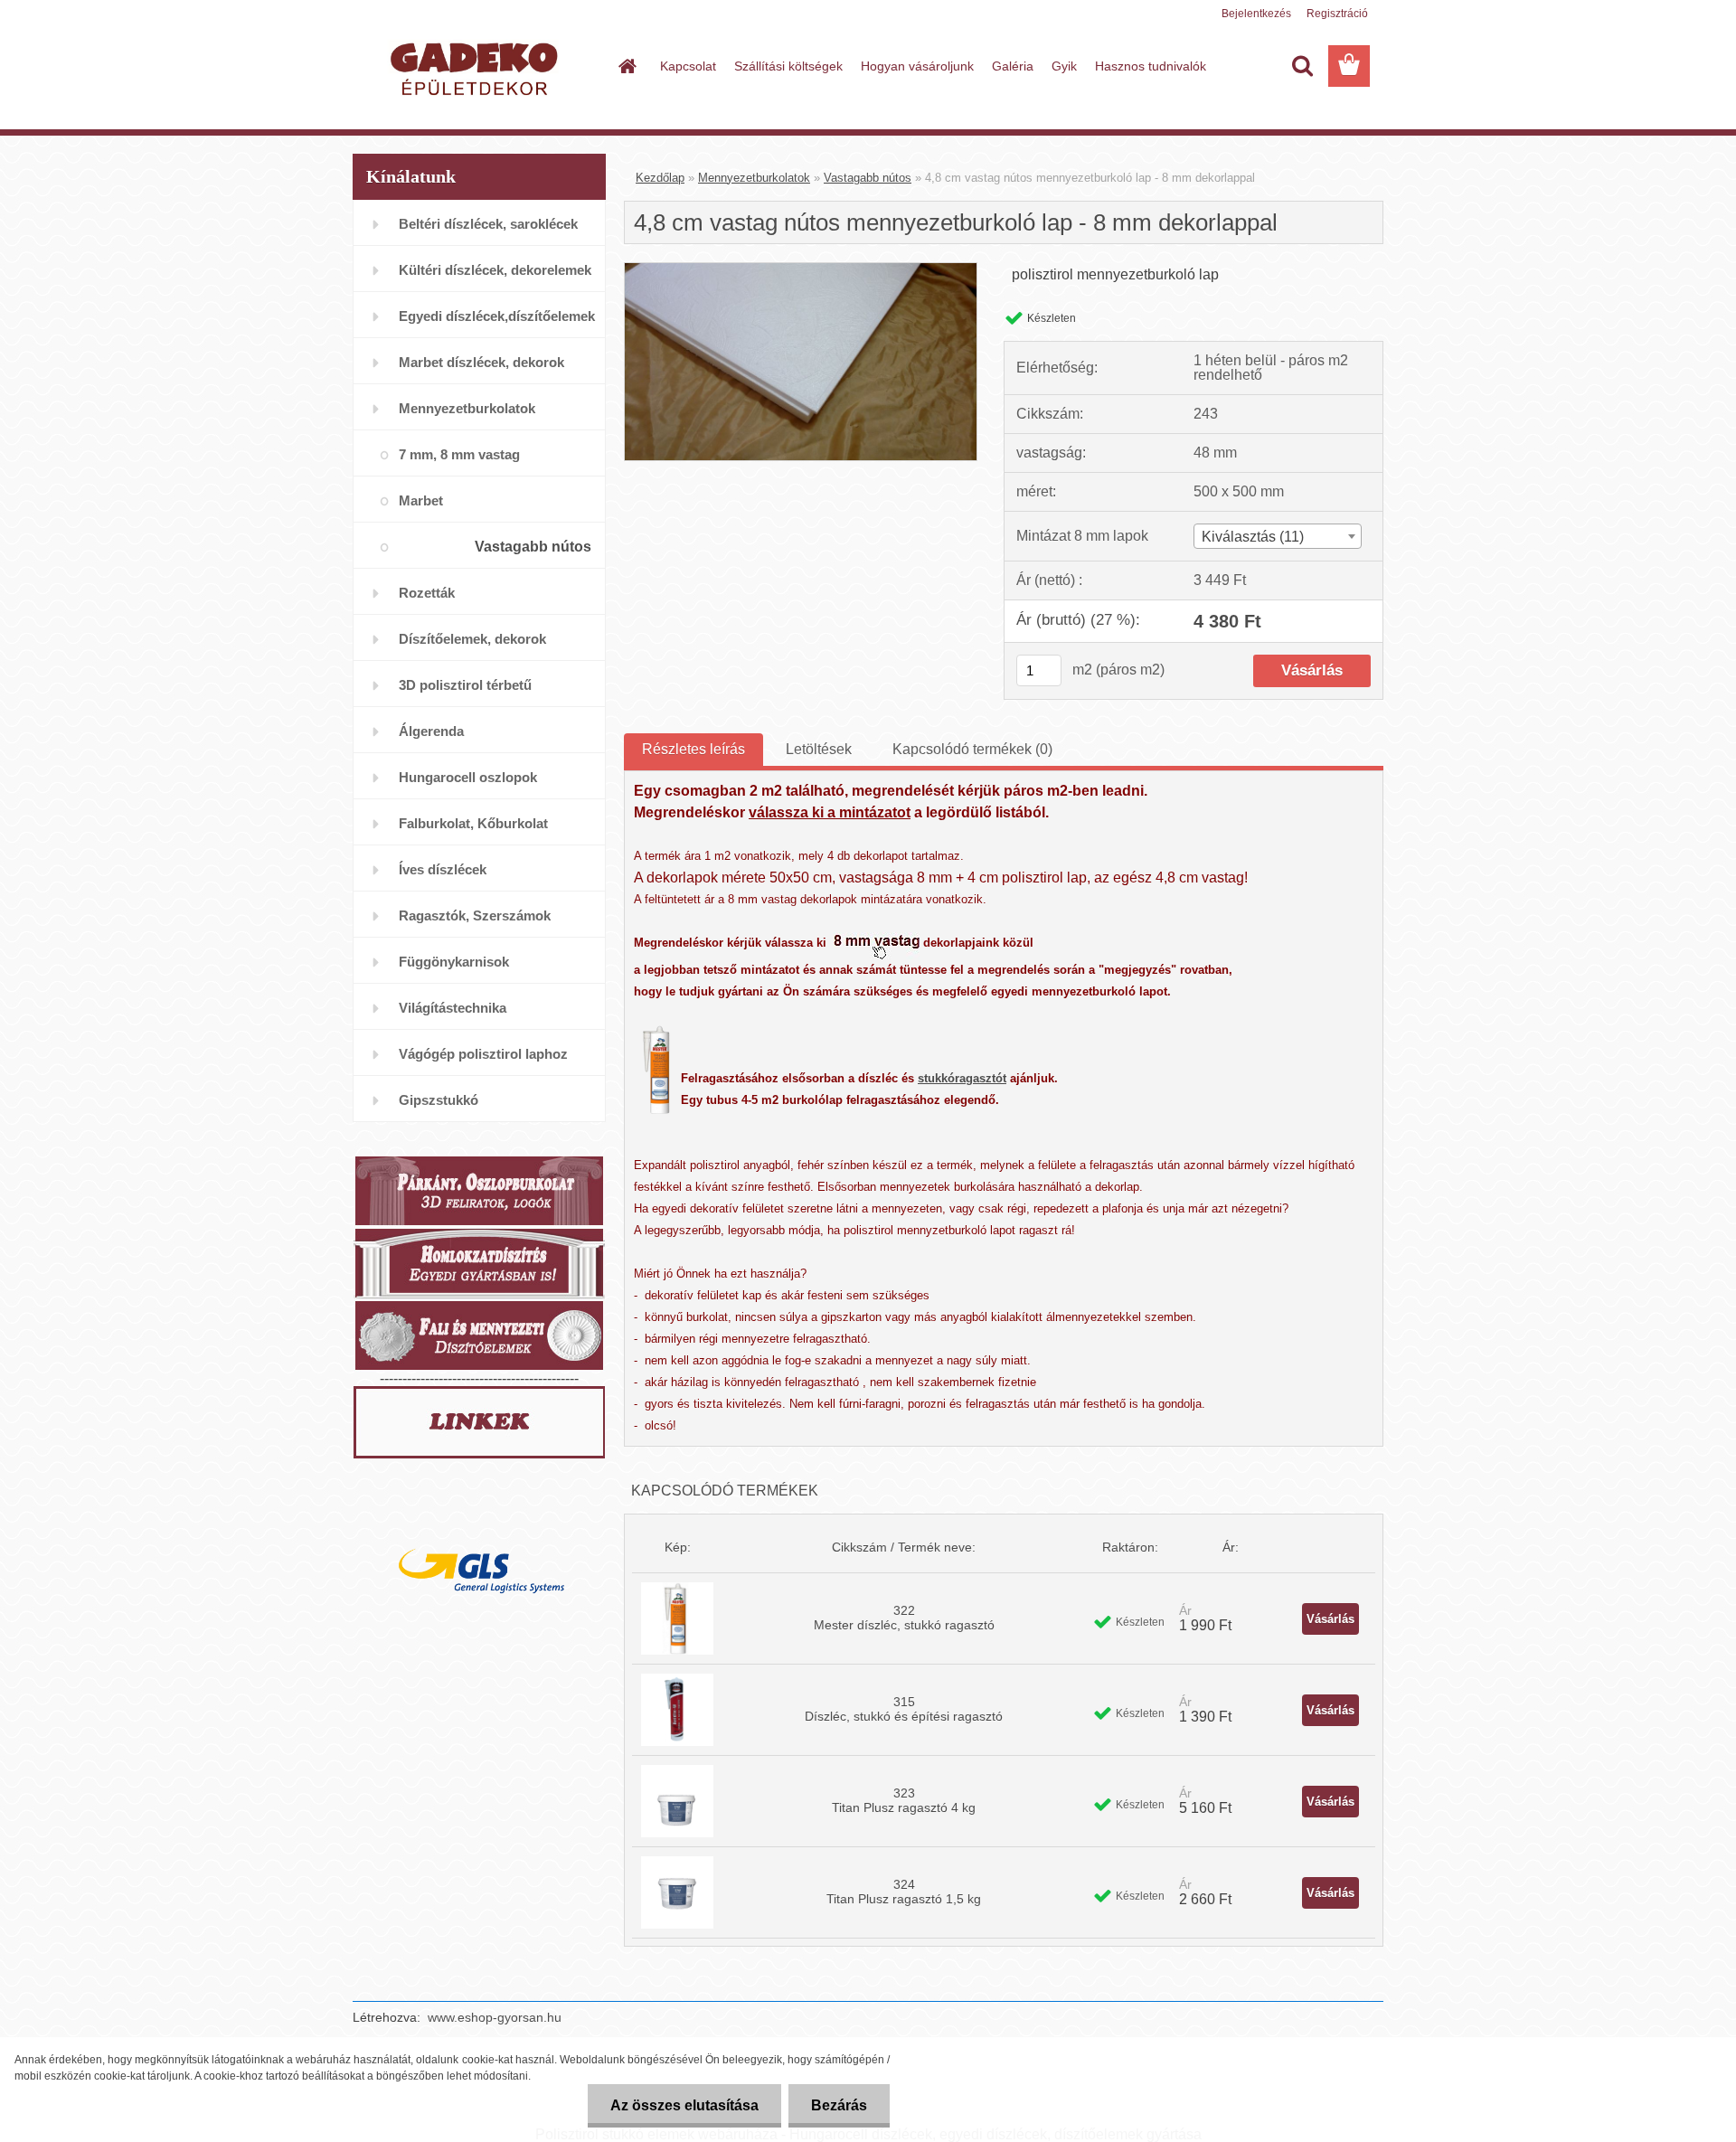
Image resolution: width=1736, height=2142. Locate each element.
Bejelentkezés (1256, 14)
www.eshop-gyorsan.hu (495, 2017)
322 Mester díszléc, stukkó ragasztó (904, 1618)
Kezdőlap (660, 178)
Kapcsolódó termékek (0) (972, 749)
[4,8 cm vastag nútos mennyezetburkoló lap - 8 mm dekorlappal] (801, 270)
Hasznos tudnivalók (1151, 66)
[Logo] (477, 67)
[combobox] (1278, 536)
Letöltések (819, 749)
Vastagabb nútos (868, 178)
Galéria (1013, 66)
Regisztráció (1337, 14)
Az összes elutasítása (684, 2105)
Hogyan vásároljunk (917, 66)
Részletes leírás (693, 749)
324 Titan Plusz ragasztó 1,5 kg (904, 1892)
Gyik (1064, 66)
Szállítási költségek (788, 66)
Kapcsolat (688, 66)
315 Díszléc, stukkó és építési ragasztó (904, 1709)
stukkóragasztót (962, 1078)
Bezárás (839, 2105)
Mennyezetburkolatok (754, 178)
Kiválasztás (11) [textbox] (1253, 537)
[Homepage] (626, 66)
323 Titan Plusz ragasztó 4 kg (904, 1800)
